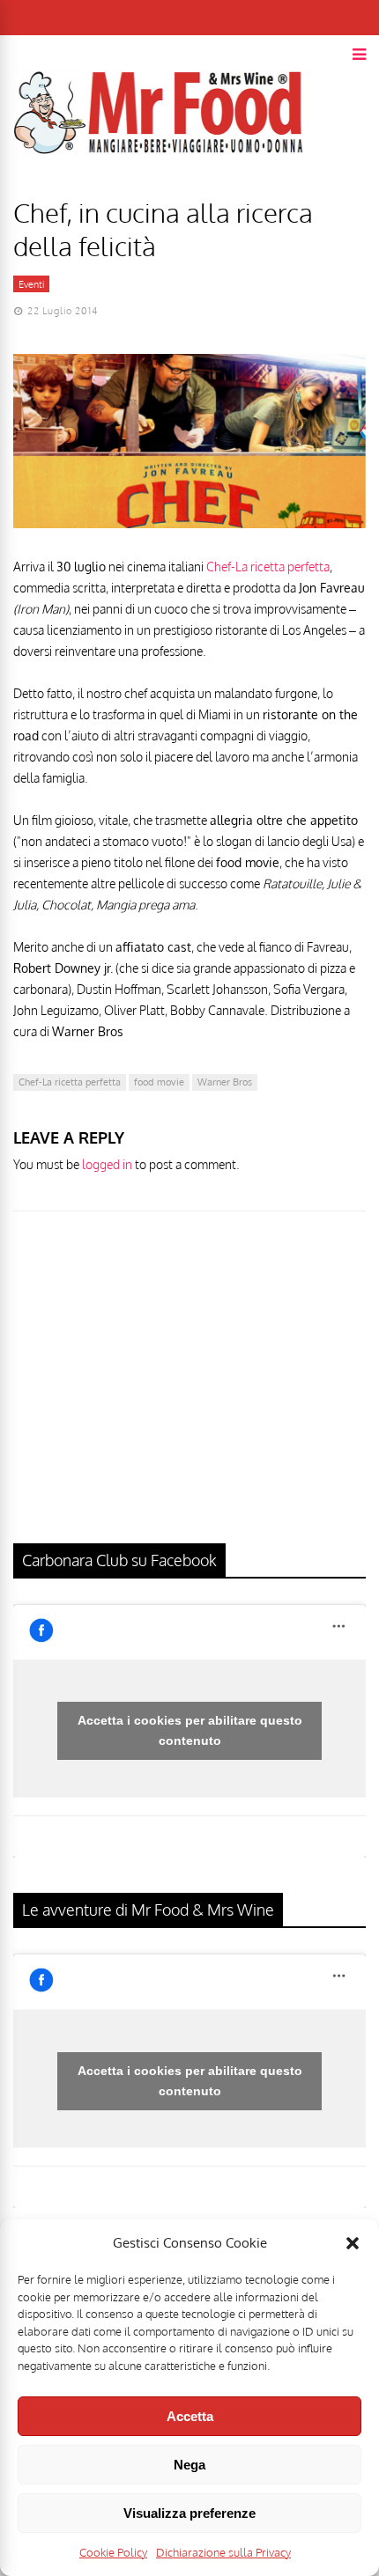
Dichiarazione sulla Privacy (223, 2552)
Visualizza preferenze (189, 2513)
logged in (107, 1164)
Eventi (31, 284)
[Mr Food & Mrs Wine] (159, 185)
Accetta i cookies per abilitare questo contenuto (190, 1730)
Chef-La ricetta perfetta (268, 567)
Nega (189, 2465)
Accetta (190, 2416)
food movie (159, 1082)
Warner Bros (225, 1082)
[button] (353, 2243)
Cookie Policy (113, 2552)
